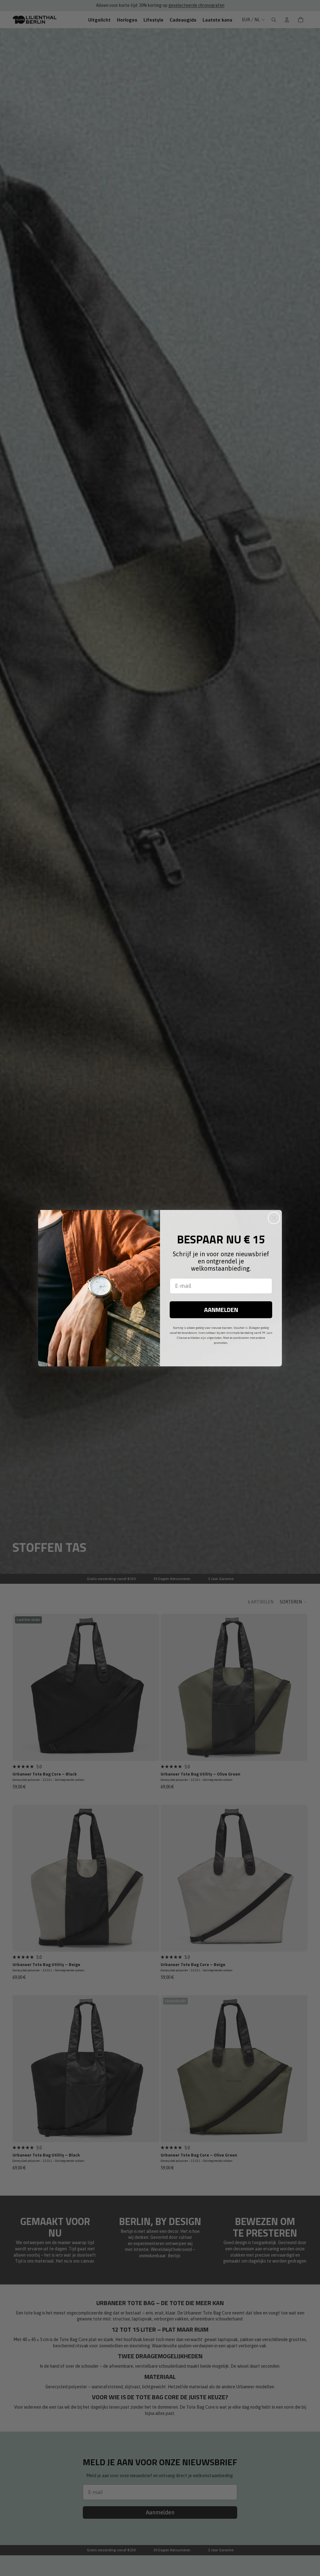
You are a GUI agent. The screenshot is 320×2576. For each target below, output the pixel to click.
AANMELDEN (221, 1310)
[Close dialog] (274, 1218)
